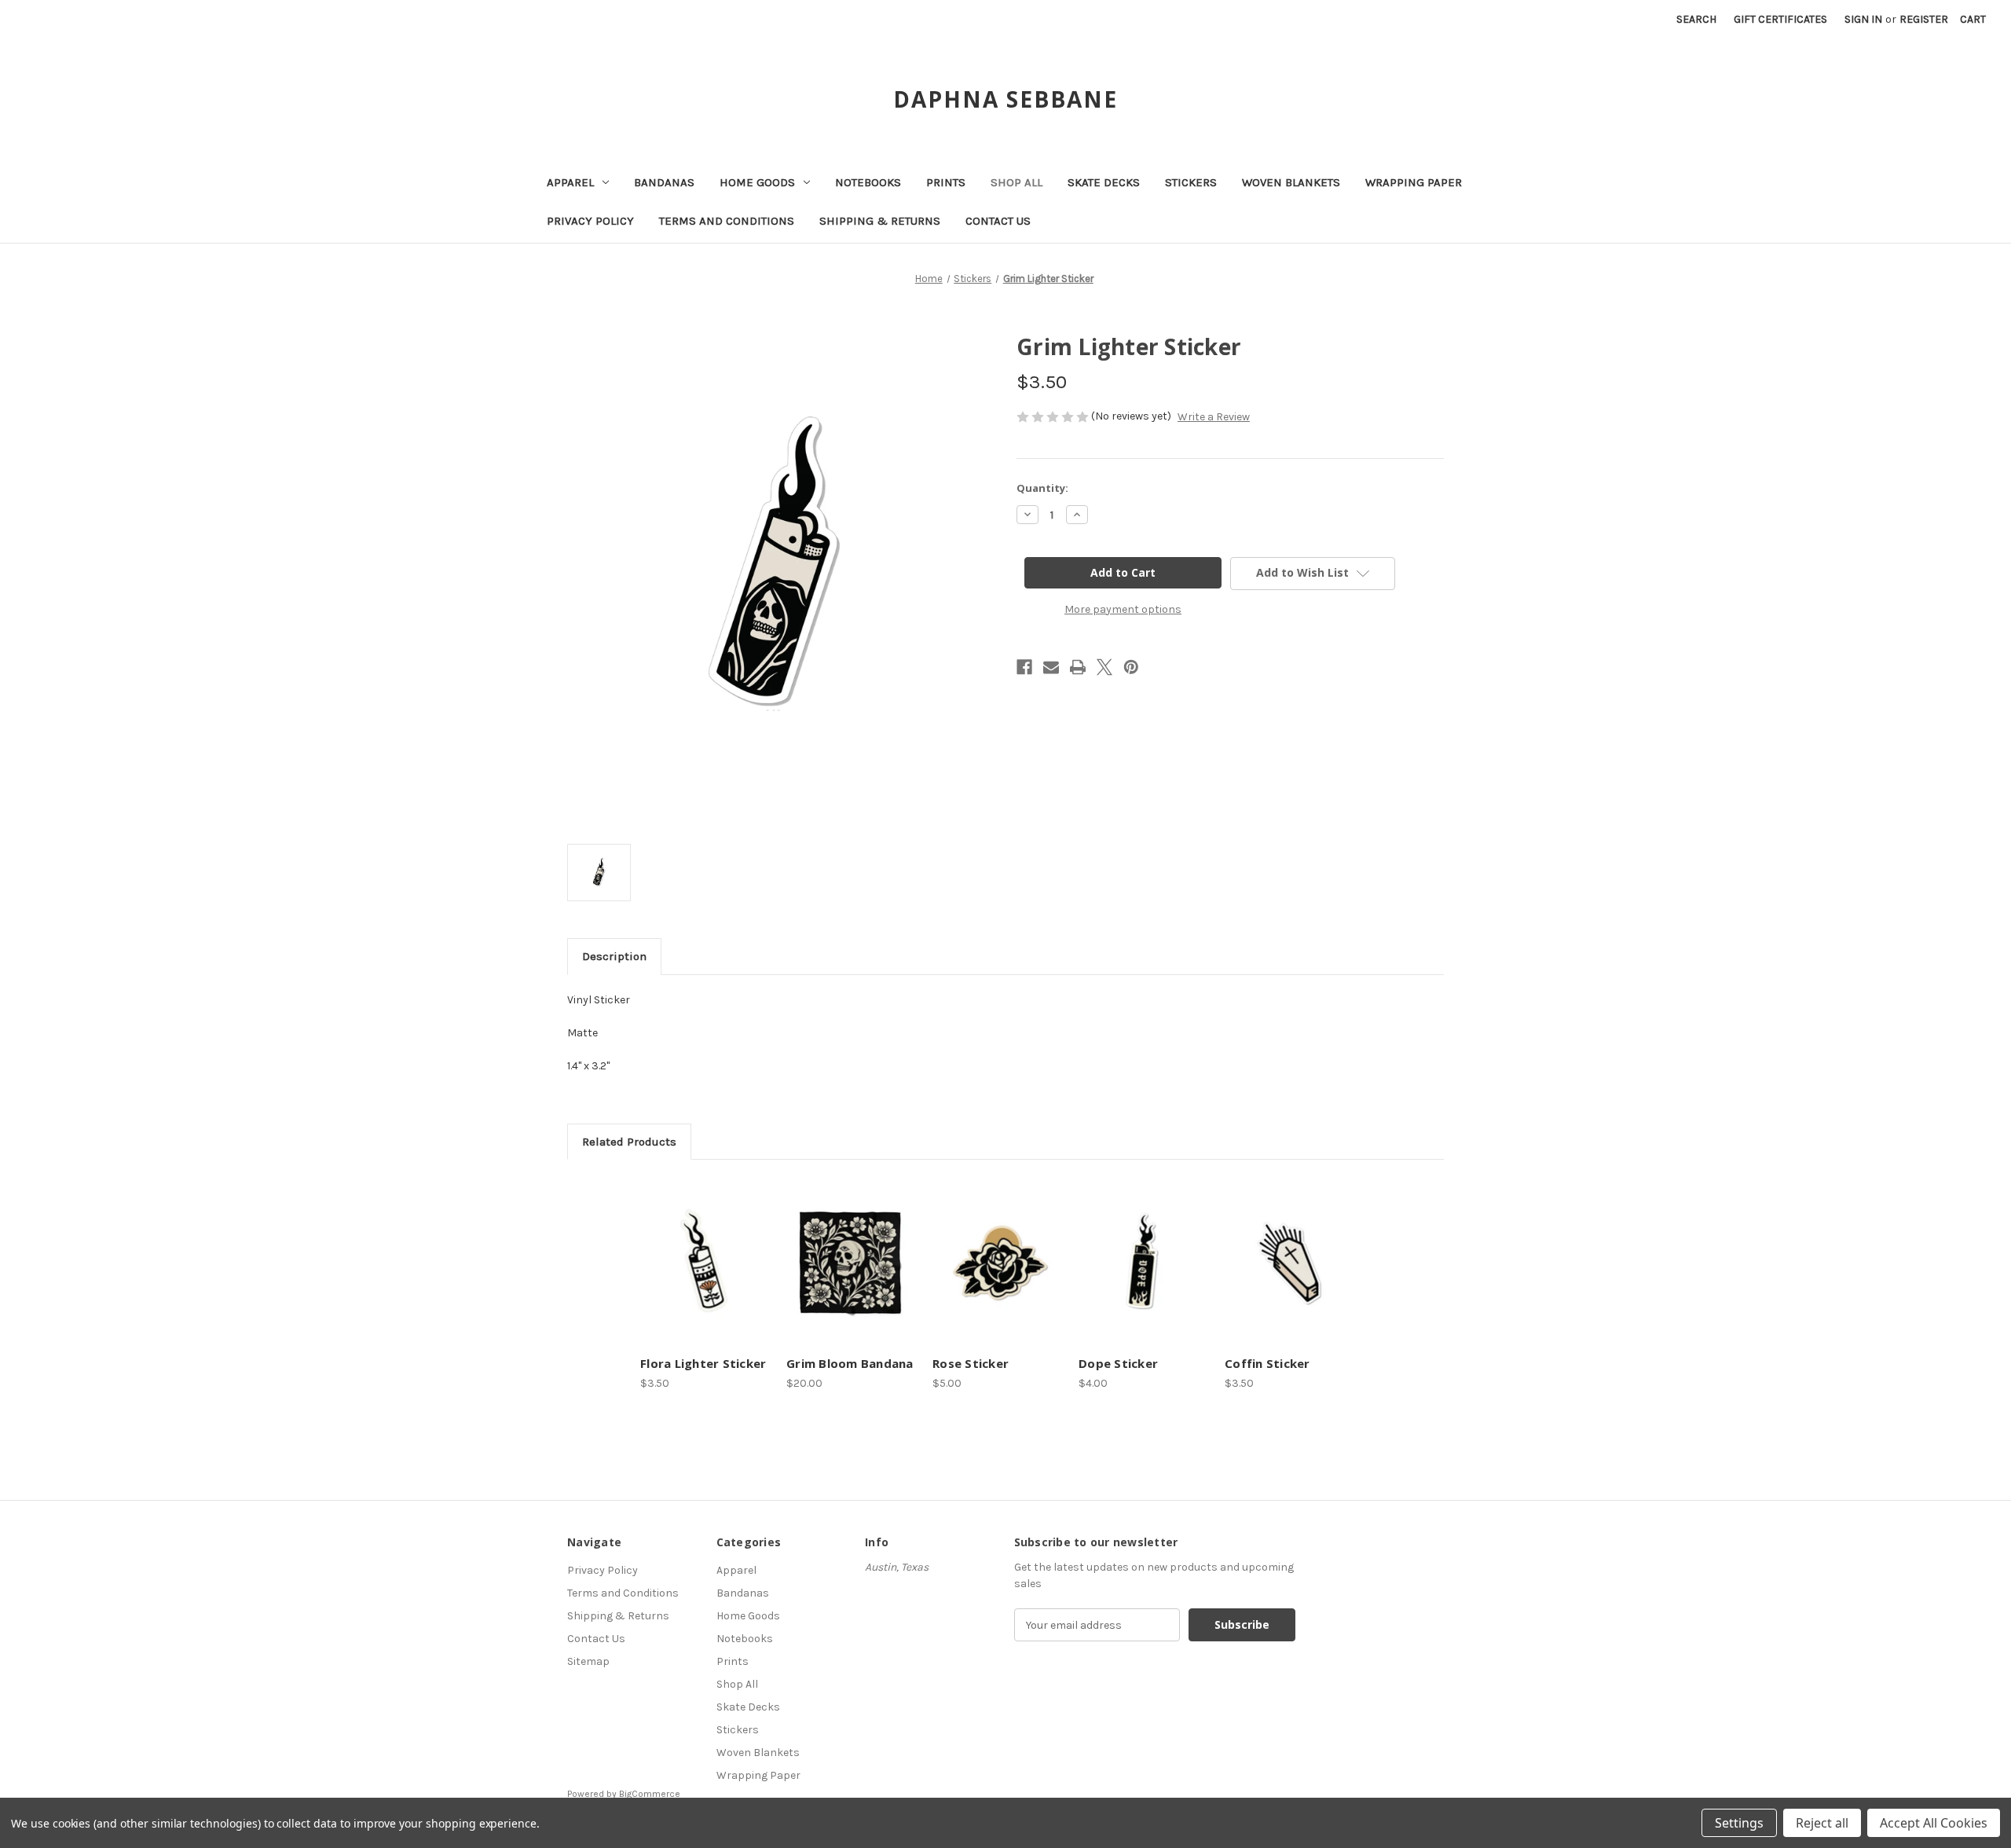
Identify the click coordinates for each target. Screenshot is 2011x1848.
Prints (946, 182)
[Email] (1051, 667)
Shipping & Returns (880, 221)
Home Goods (757, 182)
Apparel (570, 182)
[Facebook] (1024, 667)
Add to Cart (705, 1275)
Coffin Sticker (1267, 1363)
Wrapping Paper (1414, 182)
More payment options (1123, 609)
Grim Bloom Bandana (850, 1363)
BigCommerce (650, 1794)
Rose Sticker (971, 1363)
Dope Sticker (1118, 1363)
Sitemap (588, 1661)
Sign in (1863, 19)
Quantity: (1042, 488)
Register (1924, 19)
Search (1696, 19)
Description (614, 956)
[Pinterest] (1131, 667)
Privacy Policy (590, 221)
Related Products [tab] (629, 1142)
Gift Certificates (1780, 19)
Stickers (1191, 182)
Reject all (1822, 1823)
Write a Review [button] (1214, 417)
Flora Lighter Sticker (703, 1363)
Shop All (1016, 182)
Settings (1739, 1823)
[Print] (1078, 667)
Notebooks (868, 182)
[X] (1104, 667)
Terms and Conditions (727, 221)
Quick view (703, 1248)
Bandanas (664, 182)
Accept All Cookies (1934, 1823)
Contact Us (998, 221)
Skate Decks (1104, 182)
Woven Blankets (1291, 182)
